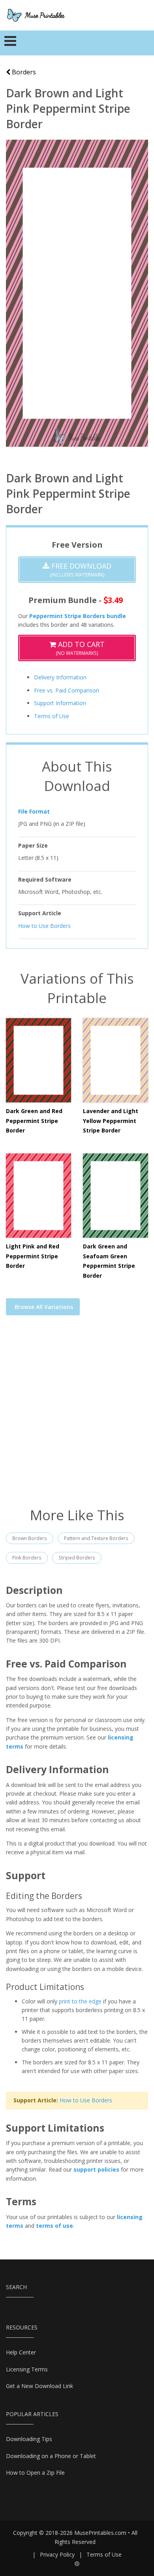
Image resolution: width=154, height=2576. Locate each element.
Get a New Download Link (39, 2386)
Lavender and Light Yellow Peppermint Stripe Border (111, 1121)
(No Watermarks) (80, 648)
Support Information (60, 703)
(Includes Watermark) (80, 570)
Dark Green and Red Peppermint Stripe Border (34, 1121)
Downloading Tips (29, 2439)
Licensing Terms (27, 2369)
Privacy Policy (57, 2554)
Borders (23, 72)
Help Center (21, 2352)
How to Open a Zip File (35, 2473)
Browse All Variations (44, 1307)
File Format (34, 811)
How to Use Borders (44, 926)
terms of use (54, 2226)
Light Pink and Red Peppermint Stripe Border (33, 1256)
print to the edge (80, 2001)
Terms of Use (52, 716)
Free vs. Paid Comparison (67, 690)
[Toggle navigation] (10, 43)
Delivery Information (60, 677)
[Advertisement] (77, 1416)
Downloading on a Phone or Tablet (51, 2456)
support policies (96, 2169)
